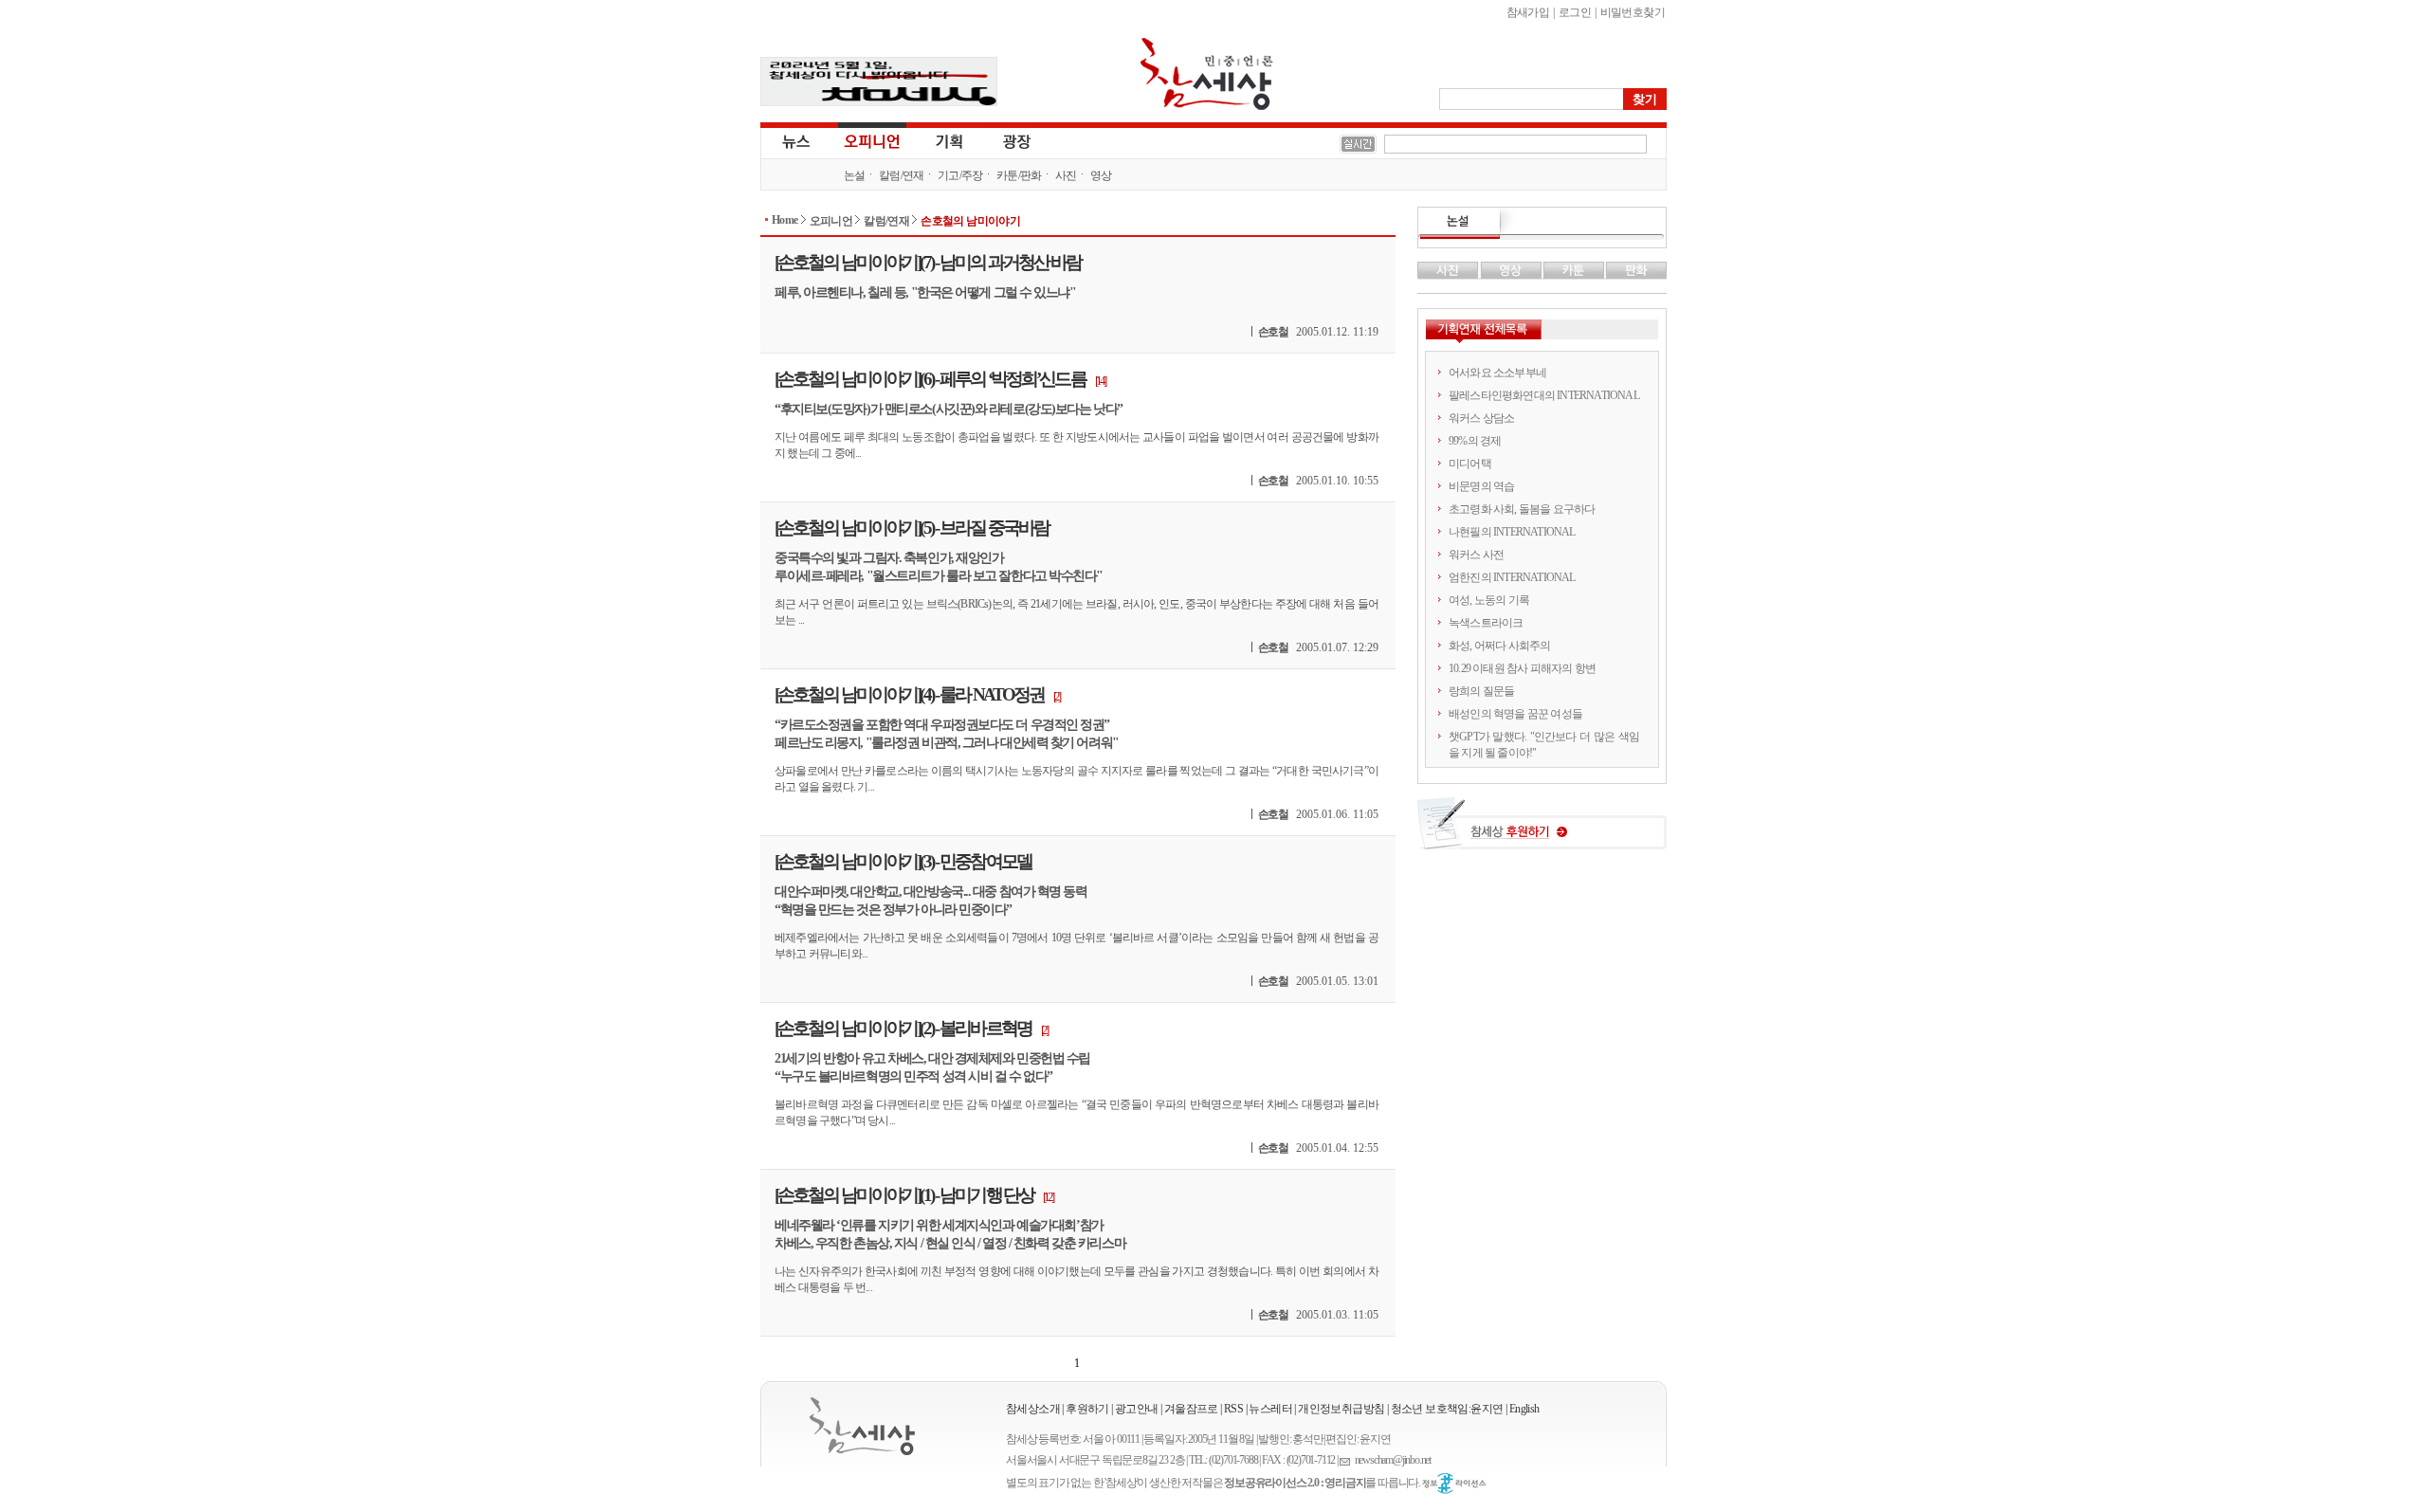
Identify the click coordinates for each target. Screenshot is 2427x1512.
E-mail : (1347, 1460)
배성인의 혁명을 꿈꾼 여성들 (1515, 714)
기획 (950, 140)
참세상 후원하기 (1542, 830)
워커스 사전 (1476, 555)
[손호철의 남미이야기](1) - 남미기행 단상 (904, 1195)
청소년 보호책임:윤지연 (1447, 1409)
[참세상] (862, 1426)
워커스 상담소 (1481, 418)
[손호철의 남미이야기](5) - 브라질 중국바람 (912, 528)
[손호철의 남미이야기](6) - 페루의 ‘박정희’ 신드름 (930, 379)
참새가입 (1528, 12)
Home (785, 220)
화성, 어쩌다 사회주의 (1499, 646)
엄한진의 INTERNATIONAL (1512, 577)
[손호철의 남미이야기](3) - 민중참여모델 (903, 861)
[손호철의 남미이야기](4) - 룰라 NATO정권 (909, 694)
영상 (1101, 175)
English (1524, 1409)
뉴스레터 (1270, 1409)
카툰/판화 (1019, 175)
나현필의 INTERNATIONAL (1512, 532)
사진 (1066, 175)
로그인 (1575, 12)
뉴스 (794, 140)
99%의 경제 (1475, 441)
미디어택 (1470, 464)
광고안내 (1137, 1409)
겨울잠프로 (1191, 1409)
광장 (1004, 140)
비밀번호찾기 (1633, 12)
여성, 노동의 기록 (1489, 600)
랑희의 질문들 (1481, 691)
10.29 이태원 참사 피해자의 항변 (1522, 668)
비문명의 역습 (1481, 486)
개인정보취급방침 (1341, 1409)
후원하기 (1087, 1409)
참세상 (1207, 74)
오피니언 (872, 140)
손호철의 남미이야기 (970, 221)
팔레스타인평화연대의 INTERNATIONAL (1544, 395)
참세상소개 (1033, 1409)
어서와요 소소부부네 (1497, 373)
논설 (855, 175)
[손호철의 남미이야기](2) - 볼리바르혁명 (903, 1028)
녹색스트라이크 (1486, 623)
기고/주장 (960, 175)
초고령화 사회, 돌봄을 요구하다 (1522, 509)
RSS (1233, 1409)
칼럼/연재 (902, 175)
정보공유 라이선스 (1454, 1484)
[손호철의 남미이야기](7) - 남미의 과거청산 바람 (928, 262)
